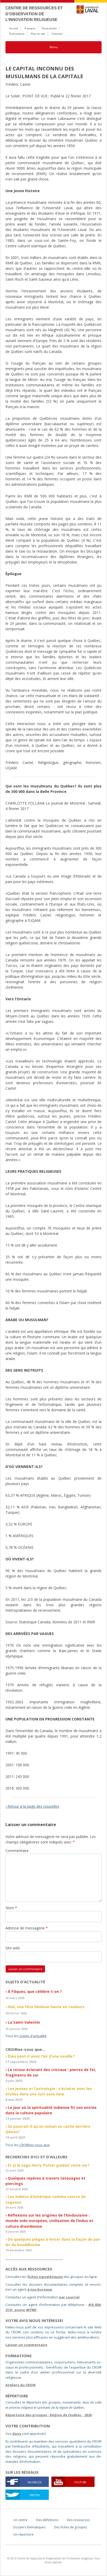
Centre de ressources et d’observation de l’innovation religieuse (34, 14)
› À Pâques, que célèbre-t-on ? (34, 1991)
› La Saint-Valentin (23, 2022)
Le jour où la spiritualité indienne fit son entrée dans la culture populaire (51, 2110)
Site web (13, 1948)
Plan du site (38, 34)
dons (17, 2434)
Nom (11, 1908)
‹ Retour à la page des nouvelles (32, 1806)
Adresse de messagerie (27, 1928)
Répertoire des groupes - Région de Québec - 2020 (49, 2415)
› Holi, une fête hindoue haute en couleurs (45, 2007)
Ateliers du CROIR (21, 2385)
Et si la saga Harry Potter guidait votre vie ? (49, 2165)
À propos (30, 28)
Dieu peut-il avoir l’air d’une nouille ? (41, 2056)
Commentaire (17, 1851)
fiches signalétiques (45, 2277)
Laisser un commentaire (26, 2345)
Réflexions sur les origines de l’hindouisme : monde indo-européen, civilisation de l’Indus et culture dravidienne (49, 2221)
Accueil (14, 28)
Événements (17, 34)
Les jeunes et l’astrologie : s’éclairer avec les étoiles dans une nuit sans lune (49, 2091)
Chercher (57, 34)
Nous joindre (49, 28)
